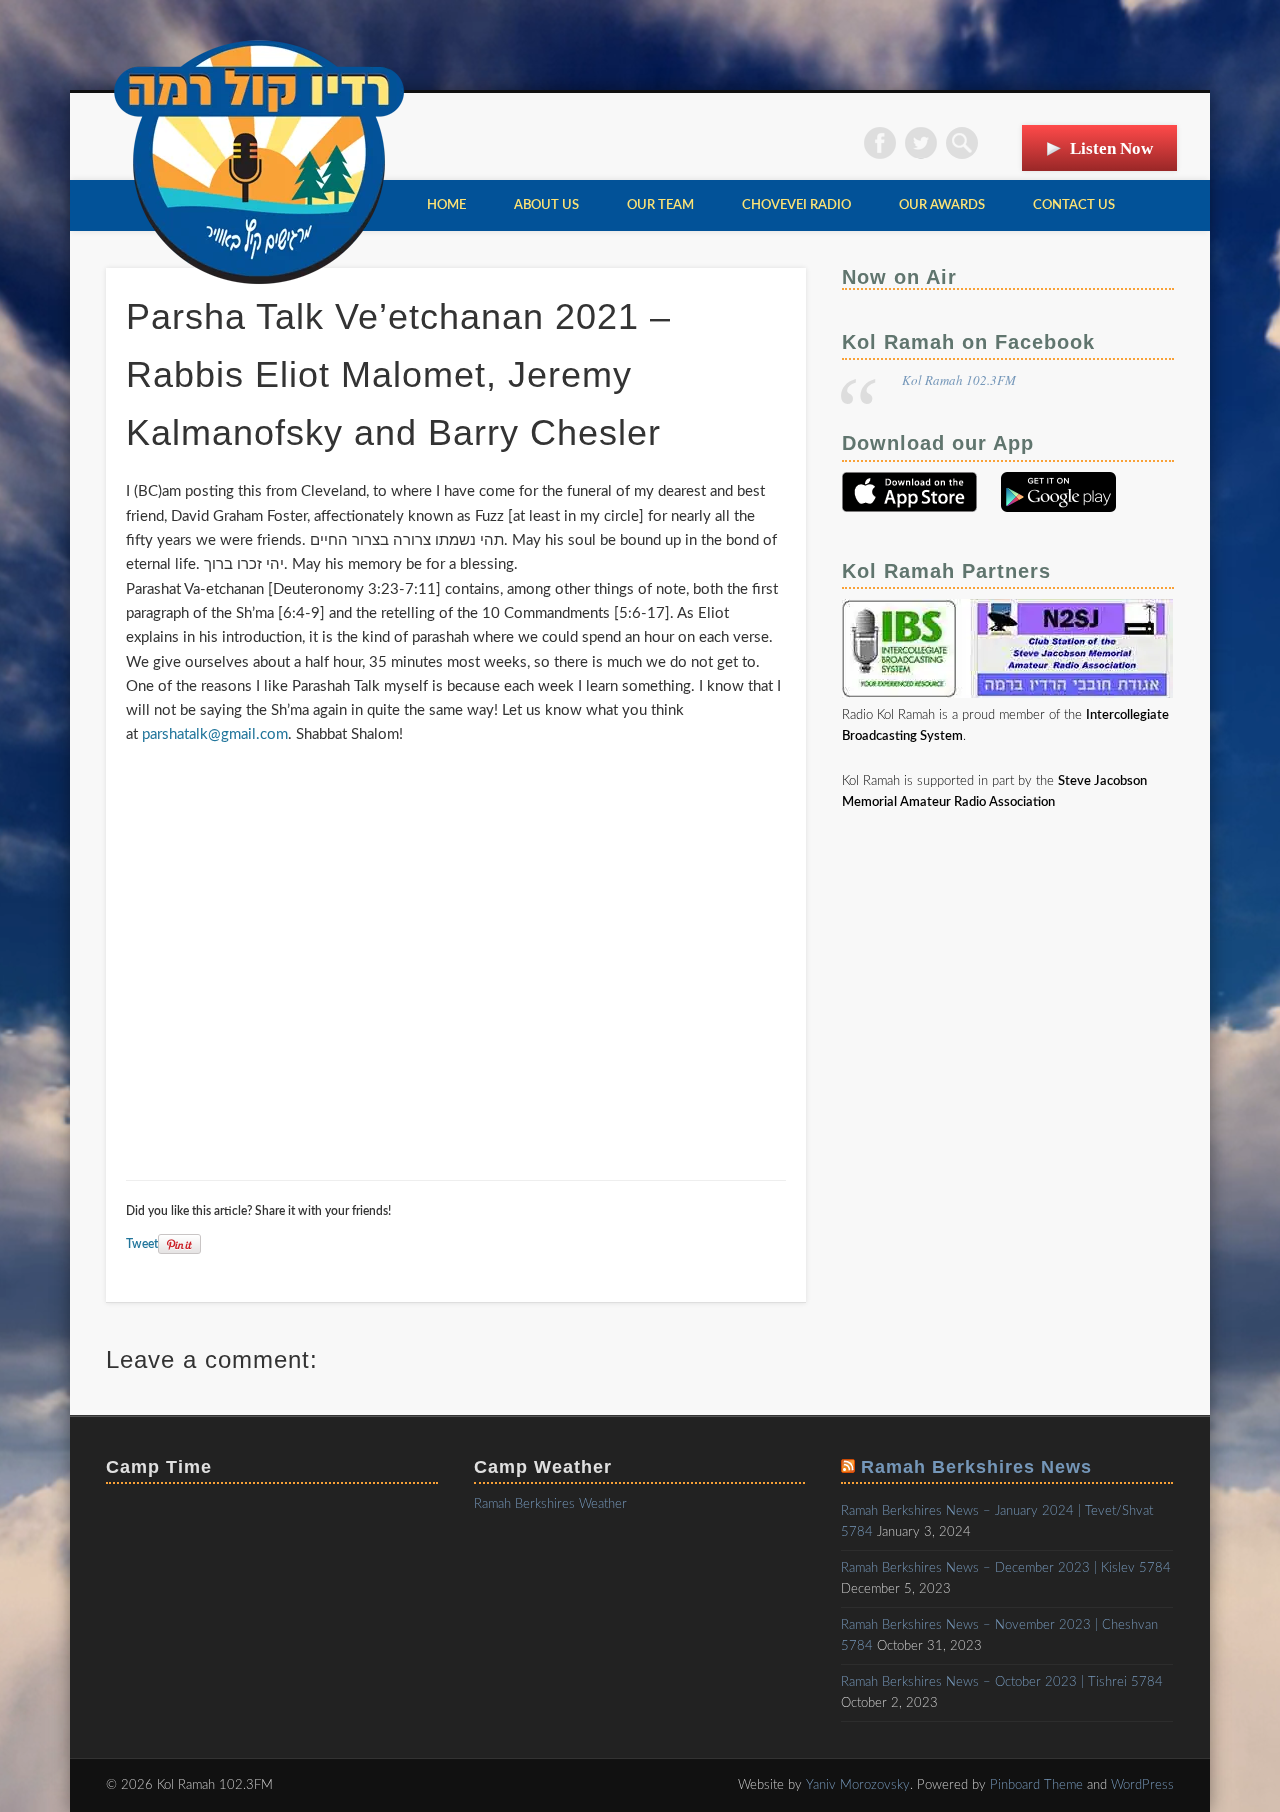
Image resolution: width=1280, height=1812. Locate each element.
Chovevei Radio (796, 205)
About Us (546, 205)
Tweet (142, 1244)
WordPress (1142, 1785)
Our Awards (942, 205)
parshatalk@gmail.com (215, 734)
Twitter (921, 143)
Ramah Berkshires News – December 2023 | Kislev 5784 (1006, 1568)
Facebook (880, 143)
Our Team (660, 205)
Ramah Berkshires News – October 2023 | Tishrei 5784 (1002, 1682)
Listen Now (1111, 148)
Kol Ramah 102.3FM (959, 380)
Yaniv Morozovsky (858, 1785)
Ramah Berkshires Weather (550, 1504)
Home (446, 205)
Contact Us (1074, 205)
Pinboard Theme (1036, 1785)
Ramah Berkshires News (976, 1467)
